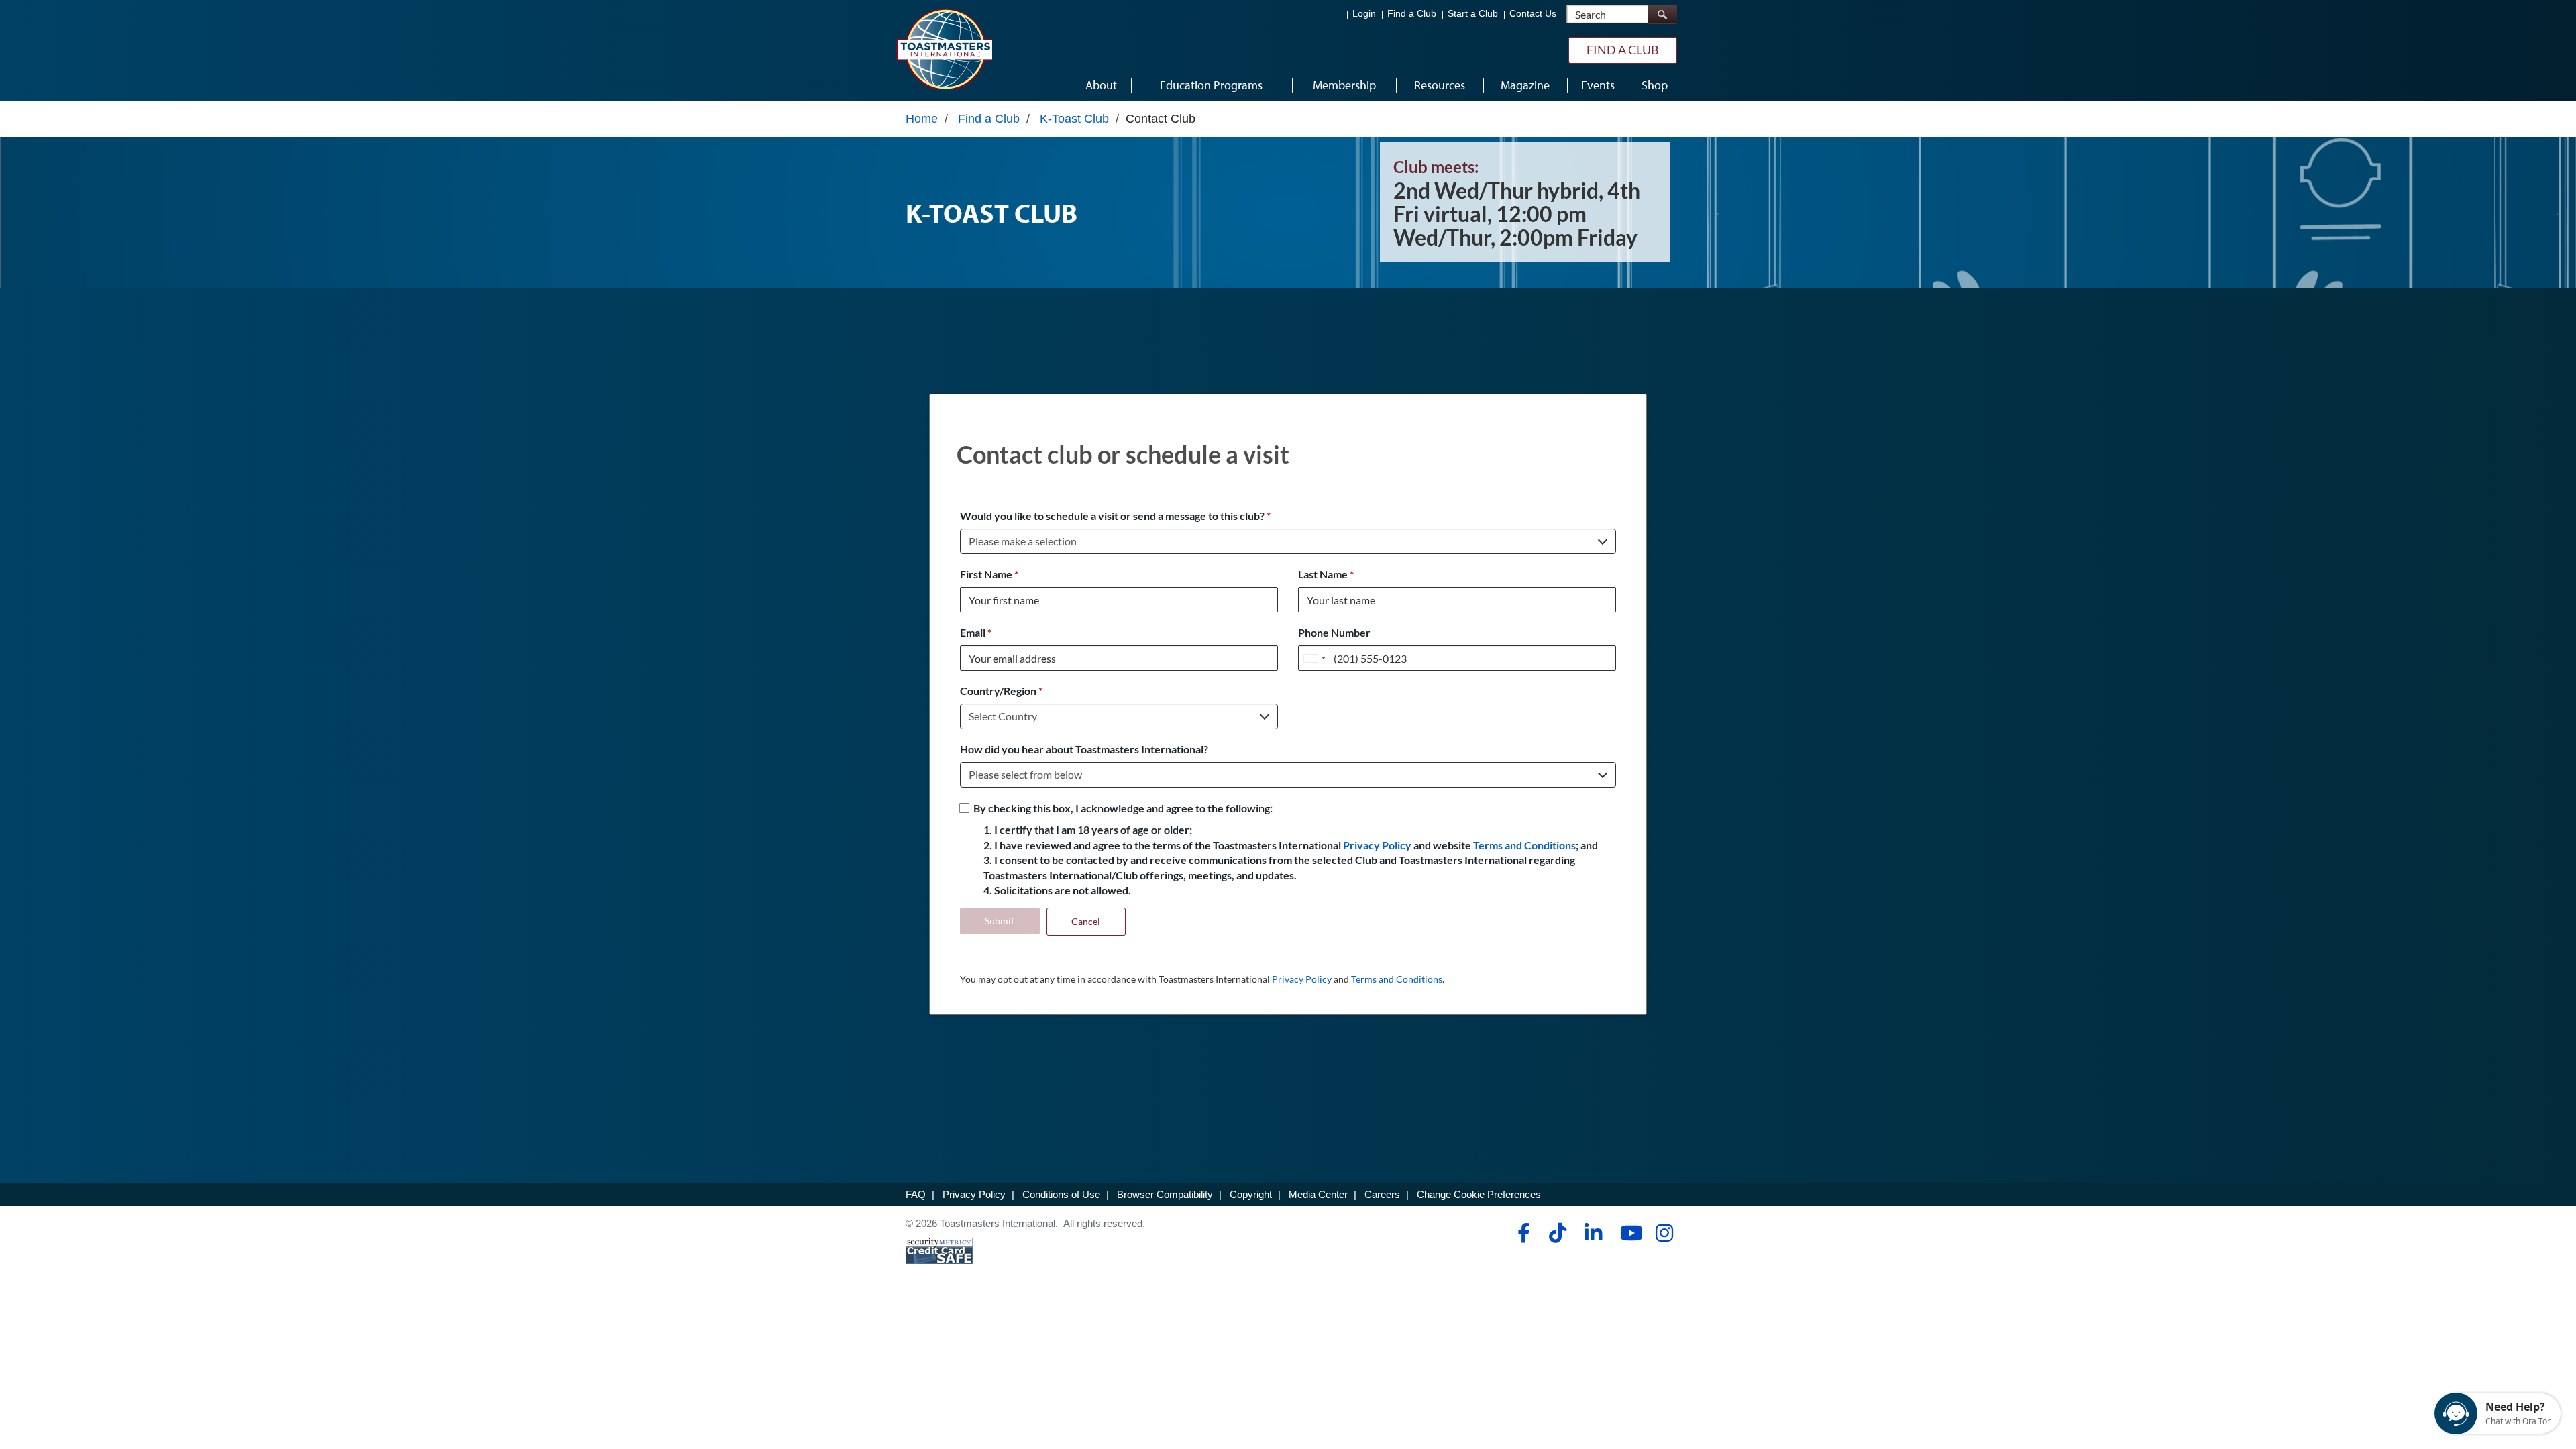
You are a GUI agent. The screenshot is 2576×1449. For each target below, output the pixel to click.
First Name (989, 574)
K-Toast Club (1074, 119)
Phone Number (1334, 632)
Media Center (1318, 1194)
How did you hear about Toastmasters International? (1084, 749)
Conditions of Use (1061, 1194)
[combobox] (1314, 658)
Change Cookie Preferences (1479, 1194)
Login (1364, 14)
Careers (1382, 1194)
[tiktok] (1557, 1233)
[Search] (1662, 14)
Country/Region (1001, 691)
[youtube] (1628, 1233)
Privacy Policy (1377, 845)
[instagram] (1664, 1233)
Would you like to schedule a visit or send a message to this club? (1115, 516)
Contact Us (1533, 14)
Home (922, 119)
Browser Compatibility (1165, 1194)
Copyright (1251, 1194)
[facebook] (1522, 1233)
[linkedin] (1593, 1233)
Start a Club (1473, 14)
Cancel (1086, 921)
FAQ (916, 1194)
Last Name (1326, 574)
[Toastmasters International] (944, 48)
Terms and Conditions (1524, 845)
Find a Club (1412, 14)
